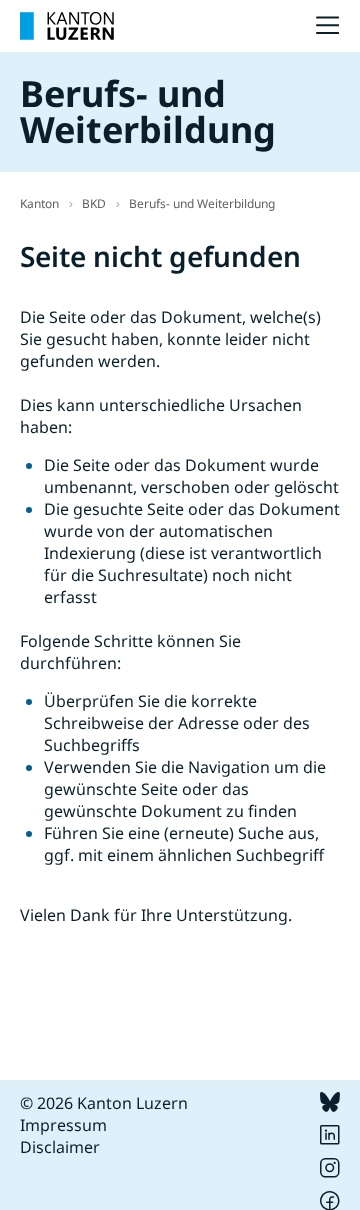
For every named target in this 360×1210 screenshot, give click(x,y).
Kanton (39, 203)
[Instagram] (330, 1172)
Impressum (63, 1125)
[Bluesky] (330, 1106)
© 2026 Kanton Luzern (104, 1103)
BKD (94, 203)
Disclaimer (60, 1147)
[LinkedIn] (330, 1139)
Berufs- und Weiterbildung (202, 203)
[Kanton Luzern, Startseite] (67, 26)
